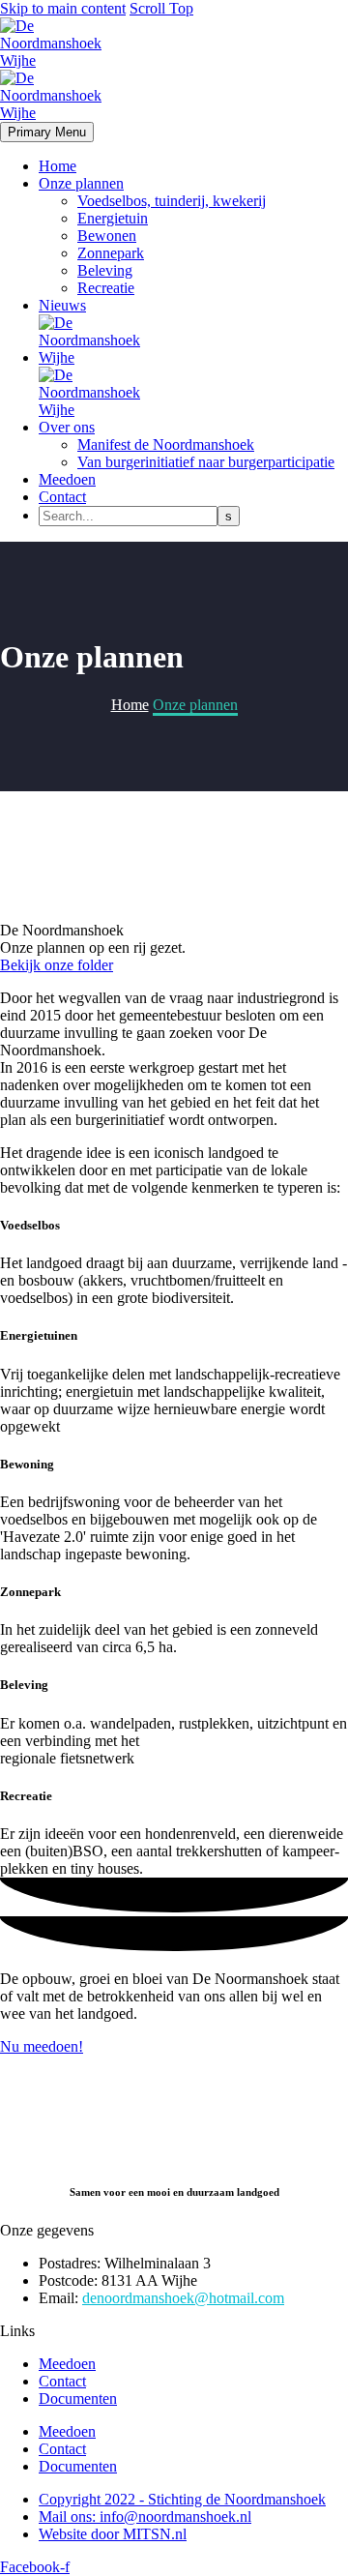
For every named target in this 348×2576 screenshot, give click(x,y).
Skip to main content (63, 8)
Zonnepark (111, 253)
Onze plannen (81, 183)
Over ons (67, 427)
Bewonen (107, 236)
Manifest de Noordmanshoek (166, 444)
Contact (62, 497)
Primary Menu (47, 132)
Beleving (105, 270)
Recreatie (106, 288)
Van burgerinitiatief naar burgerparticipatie (206, 462)
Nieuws (62, 305)
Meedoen (67, 479)
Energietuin (113, 218)
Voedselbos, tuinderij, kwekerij (172, 201)
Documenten (78, 2398)
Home (58, 166)
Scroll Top (161, 8)
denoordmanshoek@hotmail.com (183, 2298)
